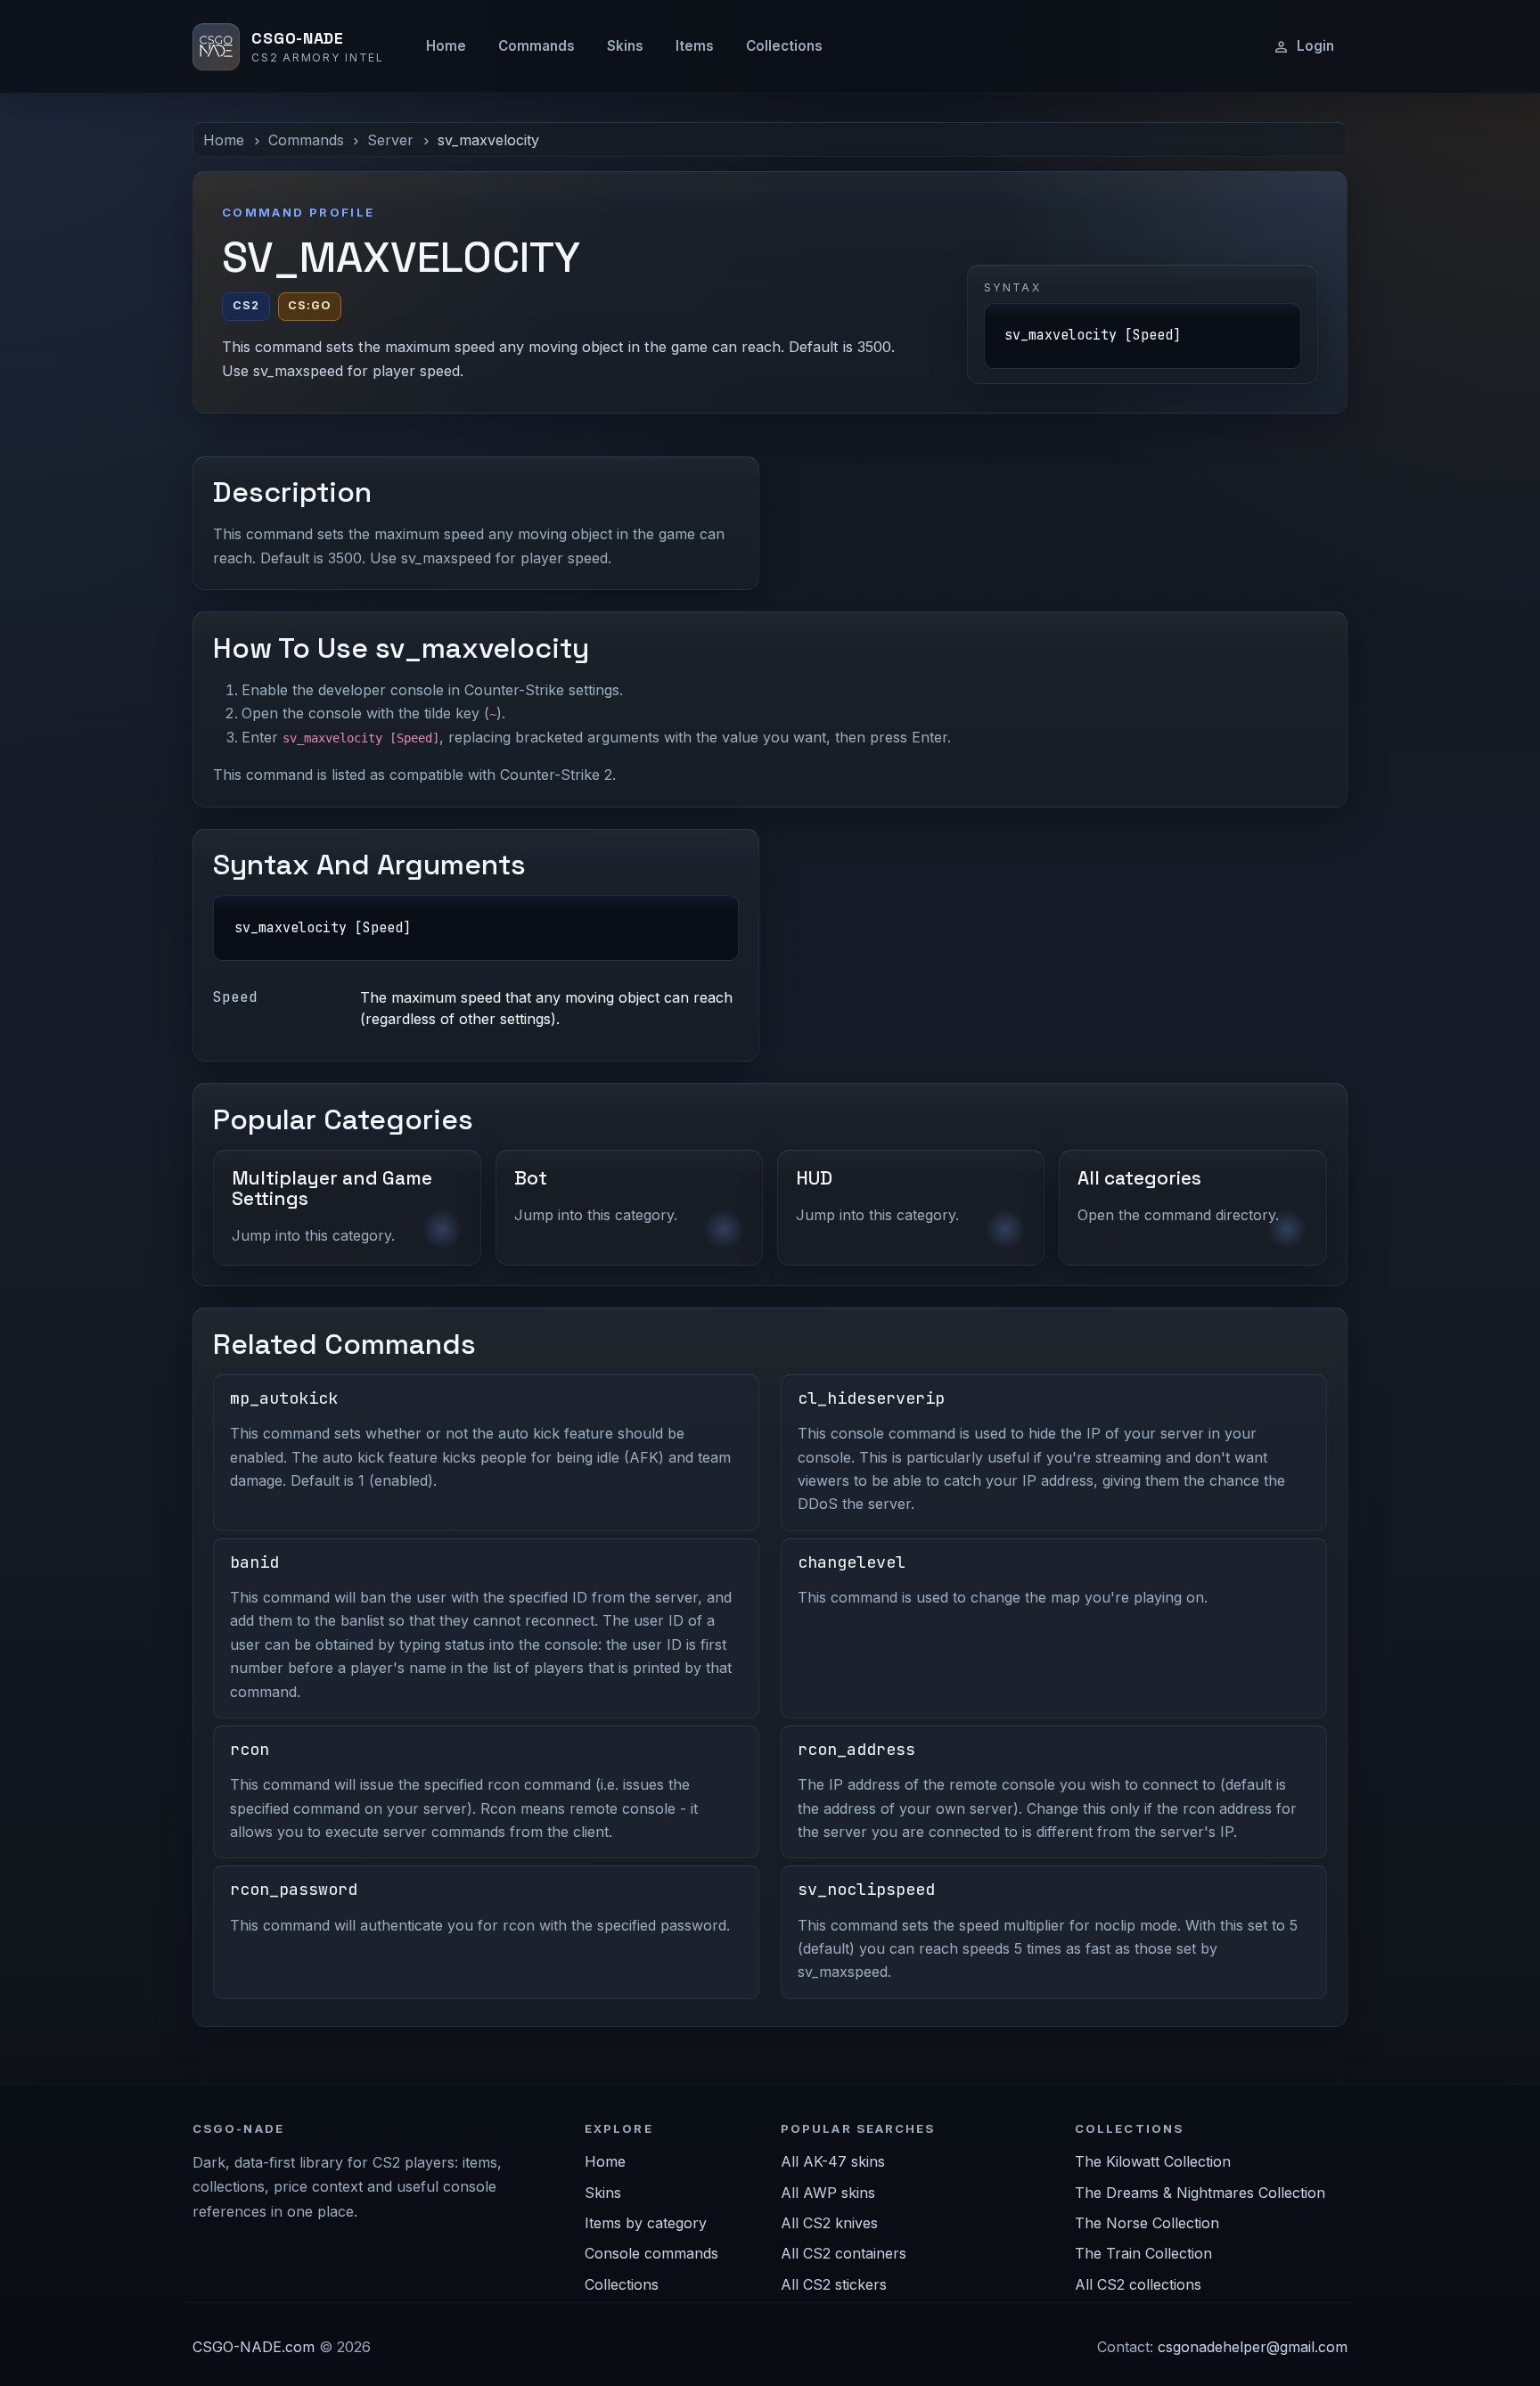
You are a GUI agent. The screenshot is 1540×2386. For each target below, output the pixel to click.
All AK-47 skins (833, 2161)
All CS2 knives (829, 2223)
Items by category (646, 2223)
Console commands (651, 2253)
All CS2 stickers (834, 2284)
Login (1315, 46)
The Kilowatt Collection (1153, 2161)
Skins (625, 46)
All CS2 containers (844, 2253)
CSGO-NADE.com (254, 2347)
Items (695, 46)
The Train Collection (1143, 2253)
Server (390, 140)
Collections (784, 46)
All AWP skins (828, 2193)
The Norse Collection (1147, 2223)
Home (446, 46)
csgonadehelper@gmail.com (1253, 2347)
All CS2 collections (1138, 2284)
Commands (537, 46)
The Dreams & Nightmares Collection (1200, 2193)
